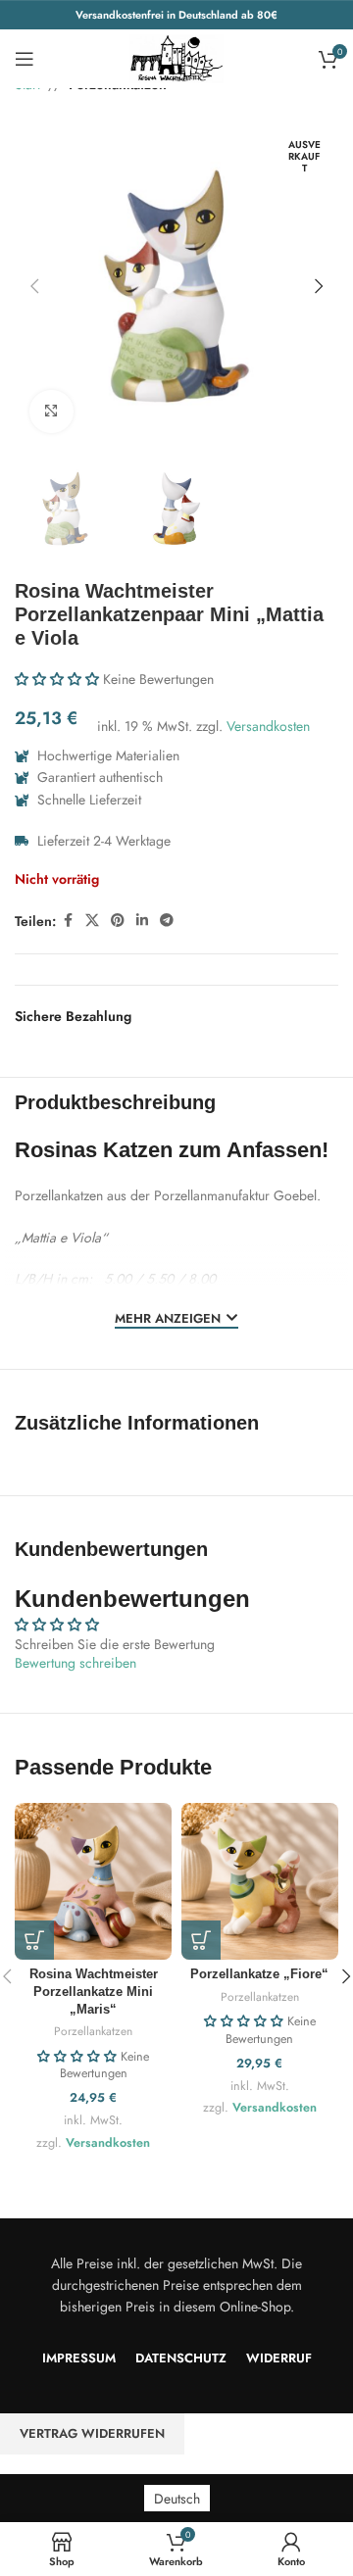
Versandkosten (268, 726)
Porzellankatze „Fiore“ (259, 1974)
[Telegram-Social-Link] (167, 921)
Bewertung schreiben (76, 1663)
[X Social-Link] (92, 921)
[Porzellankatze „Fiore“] (260, 1881)
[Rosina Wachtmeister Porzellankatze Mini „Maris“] (93, 1881)
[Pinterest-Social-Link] (118, 921)
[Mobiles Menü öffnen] (25, 59)
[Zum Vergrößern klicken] (51, 412)
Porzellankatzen (93, 2031)
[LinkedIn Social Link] (142, 921)
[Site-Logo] (176, 57)
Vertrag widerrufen (92, 2433)
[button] (34, 286)
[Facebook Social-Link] (68, 921)
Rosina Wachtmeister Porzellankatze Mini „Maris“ (94, 1992)
